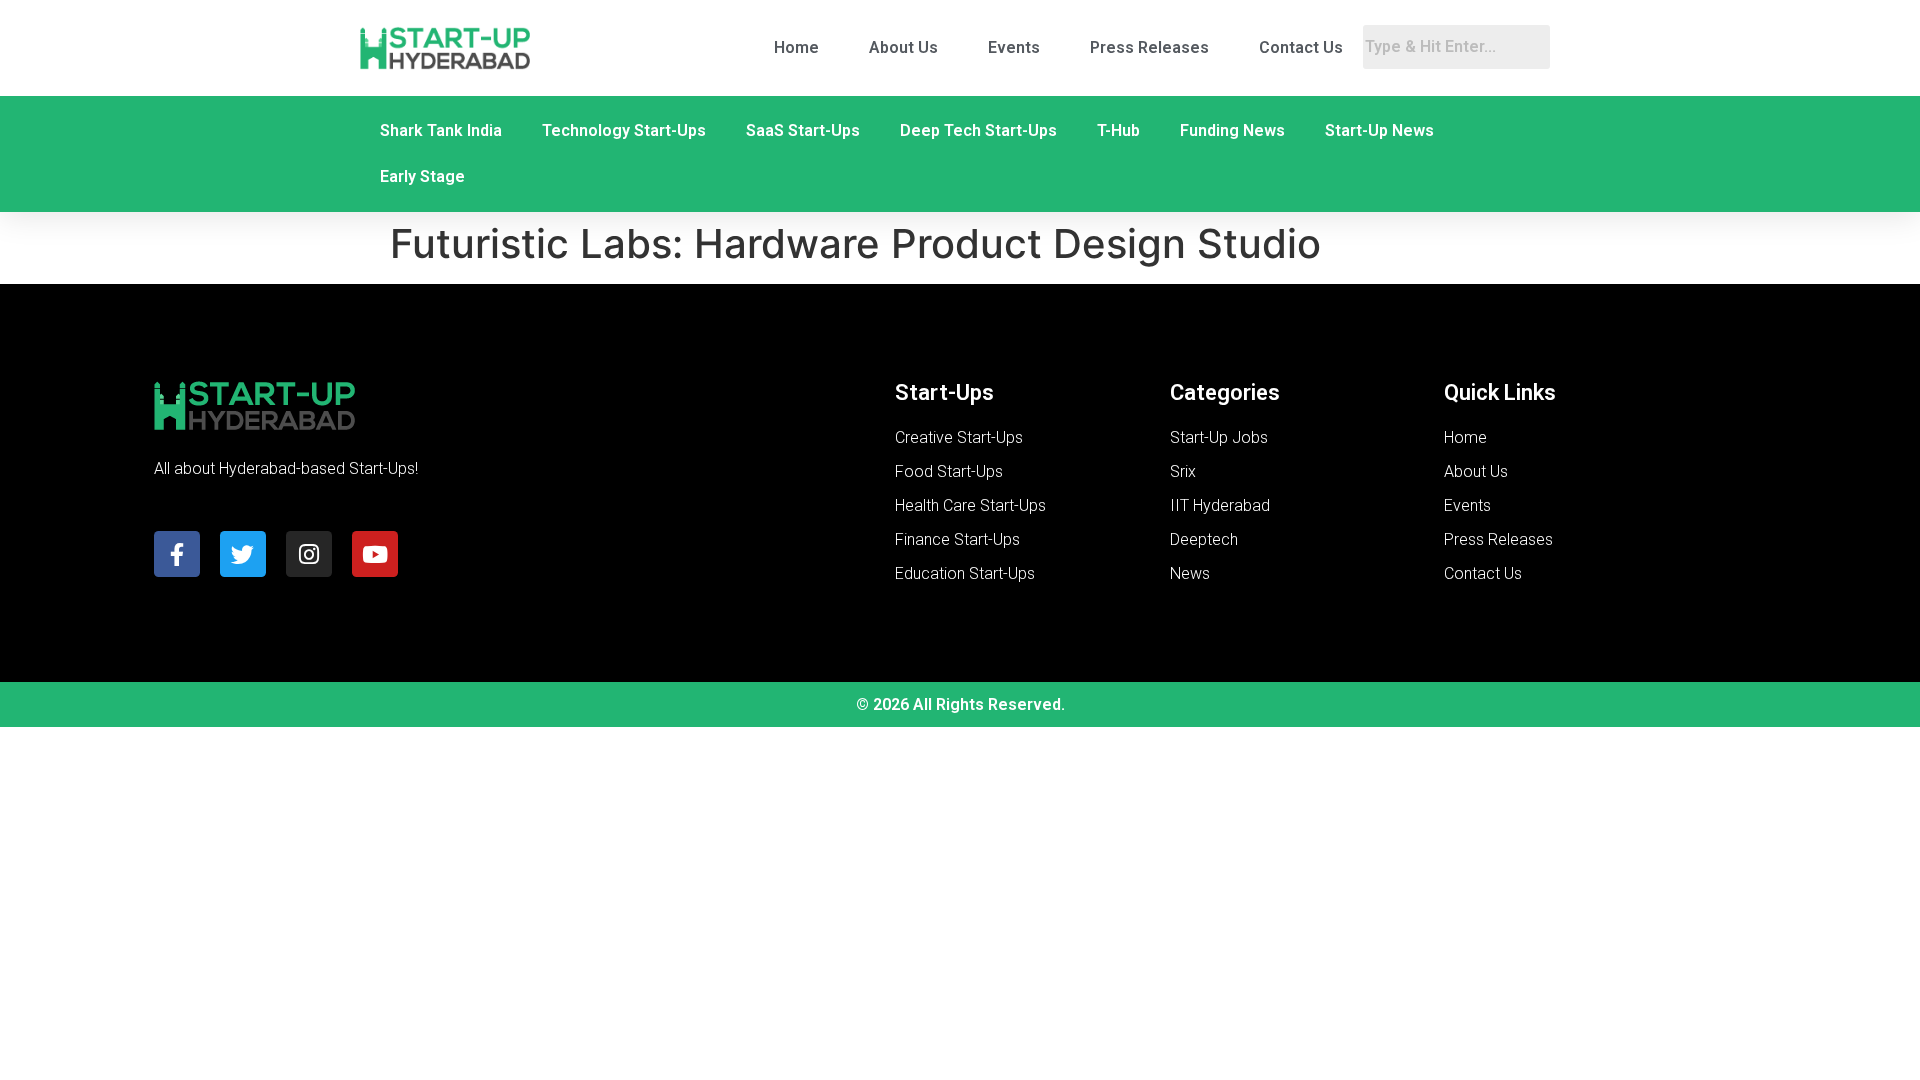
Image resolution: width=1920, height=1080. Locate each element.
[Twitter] (243, 554)
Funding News (1232, 130)
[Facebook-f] (177, 554)
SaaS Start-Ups (803, 130)
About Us (903, 47)
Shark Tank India (441, 130)
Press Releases (1149, 47)
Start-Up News (1379, 130)
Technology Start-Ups (624, 130)
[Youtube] (375, 554)
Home (796, 47)
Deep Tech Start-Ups (978, 130)
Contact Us (1301, 47)
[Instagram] (309, 554)
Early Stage (422, 176)
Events (1014, 47)
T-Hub (1118, 130)
